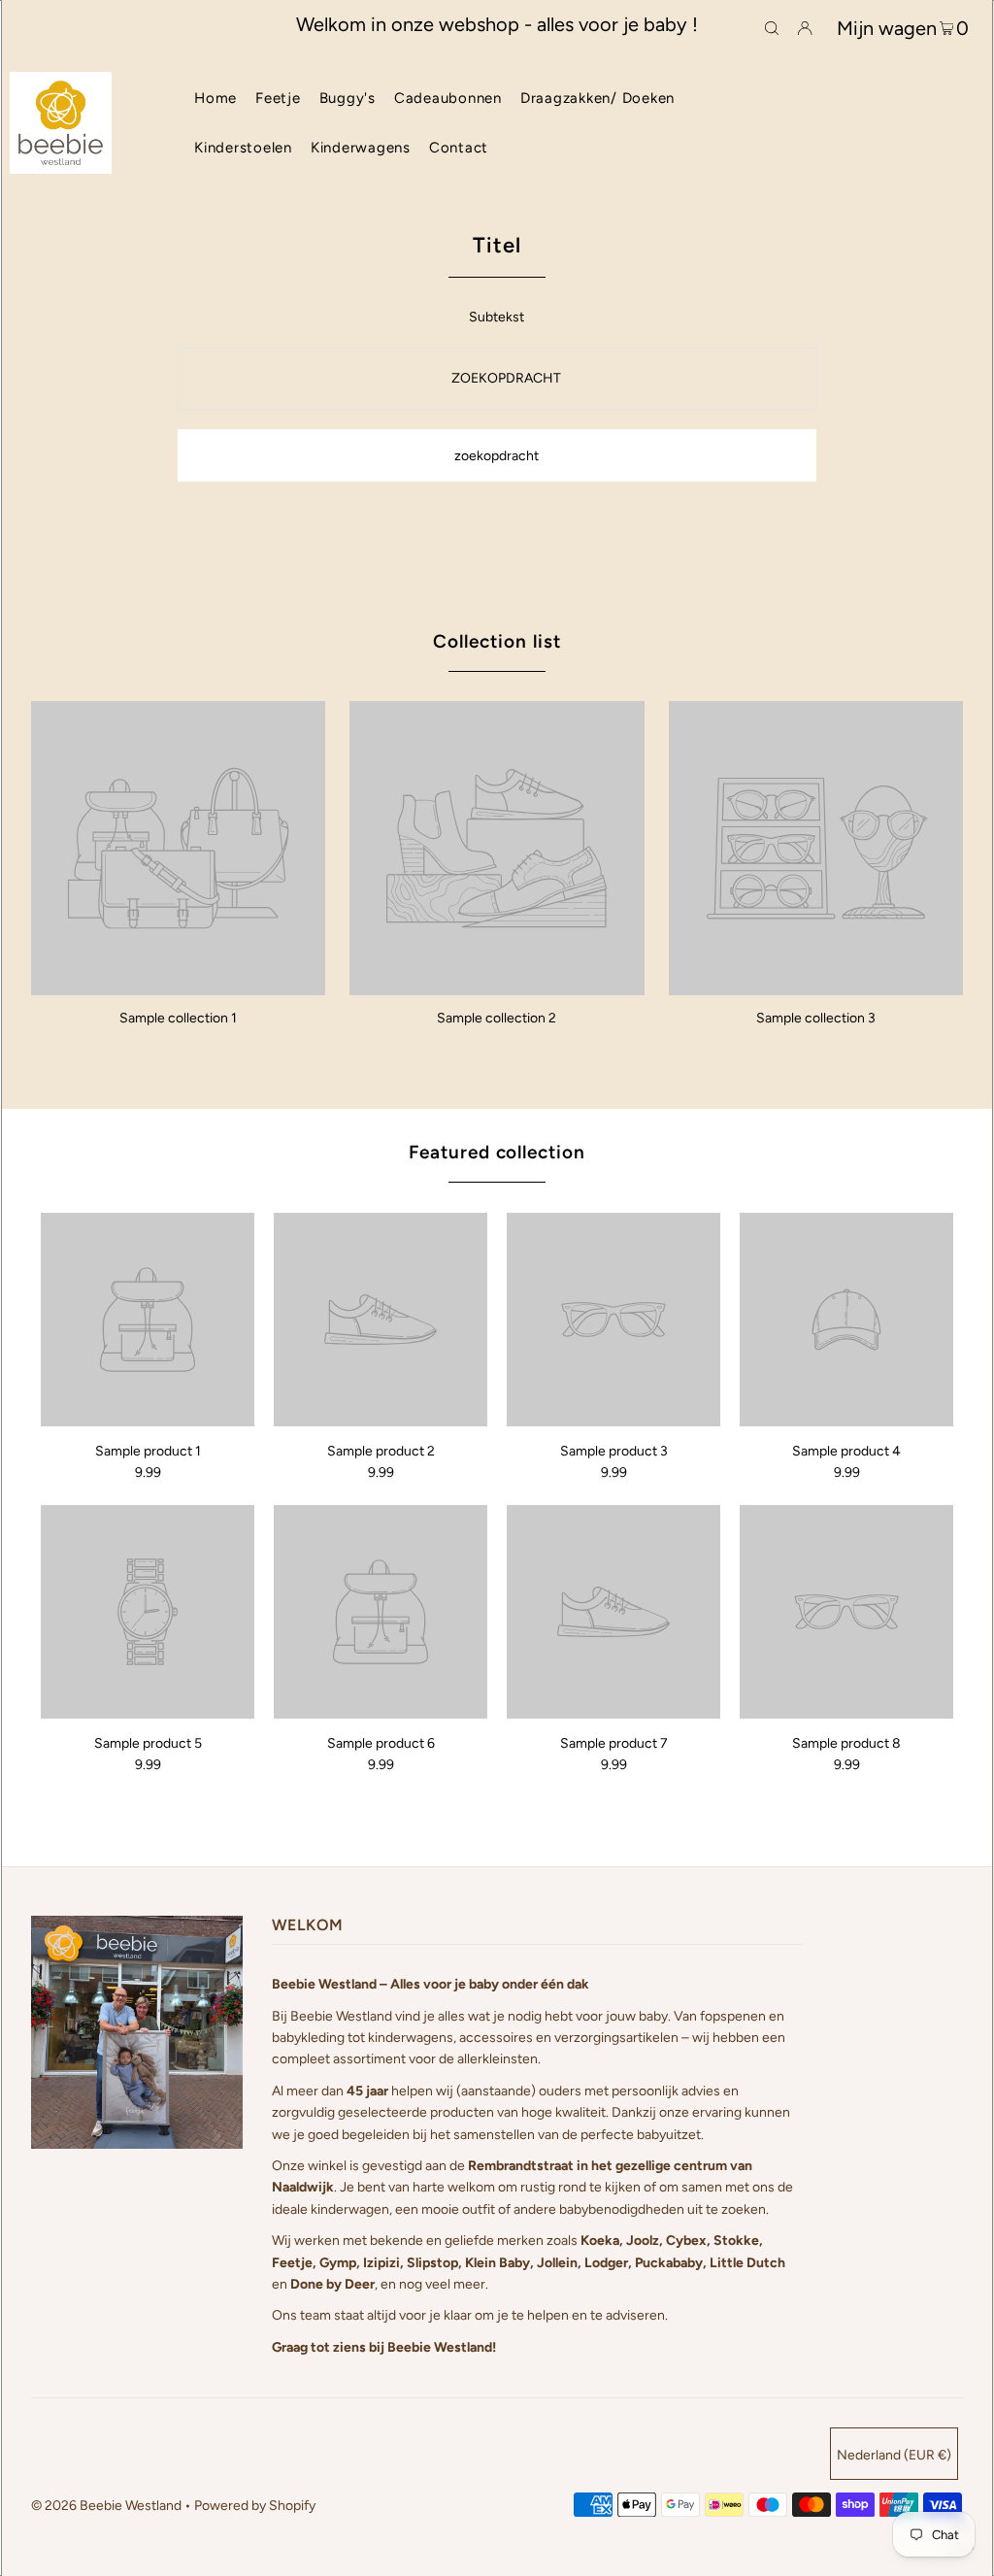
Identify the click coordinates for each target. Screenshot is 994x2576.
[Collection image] (178, 988)
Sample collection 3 (816, 1018)
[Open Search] (772, 26)
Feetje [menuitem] (278, 98)
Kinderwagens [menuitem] (361, 148)
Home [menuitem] (215, 98)
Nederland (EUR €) (894, 2455)
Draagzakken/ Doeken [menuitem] (597, 98)
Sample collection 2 (497, 1018)
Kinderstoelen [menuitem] (243, 148)
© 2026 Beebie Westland (106, 2506)
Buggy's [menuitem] (348, 98)
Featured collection (497, 1152)
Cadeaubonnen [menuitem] (448, 98)
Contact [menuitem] (459, 148)
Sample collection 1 (178, 1018)
